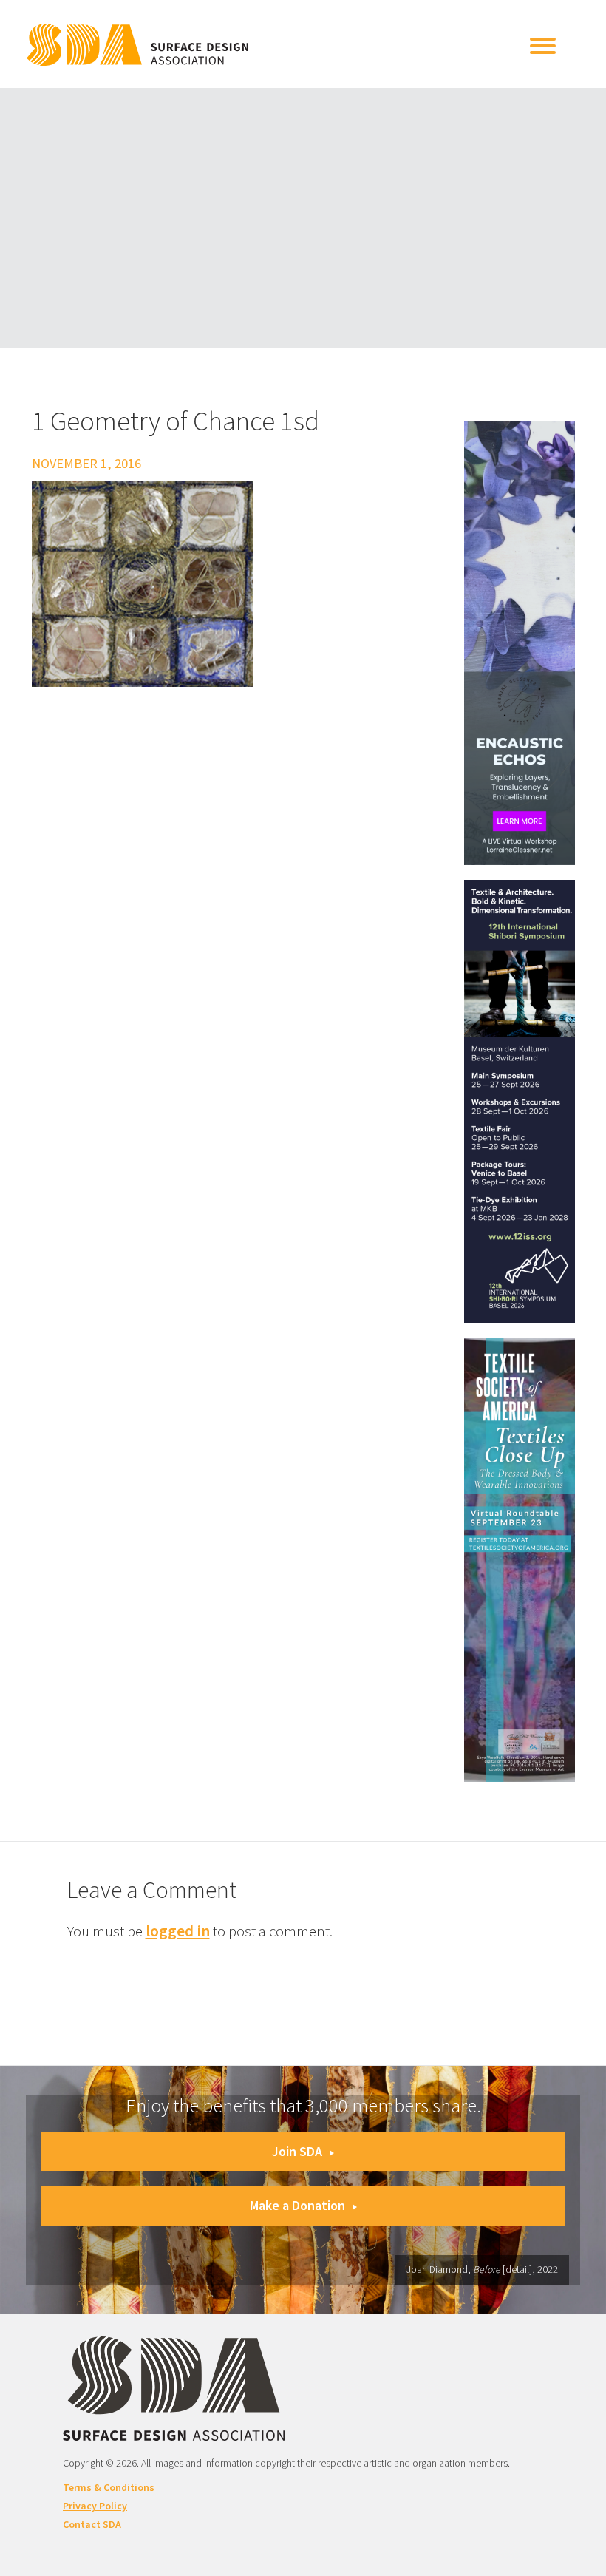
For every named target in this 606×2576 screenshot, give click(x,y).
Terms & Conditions (109, 2487)
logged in (178, 1931)
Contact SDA (92, 2524)
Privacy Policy (95, 2506)
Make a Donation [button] (297, 2205)
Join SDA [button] (297, 2151)
